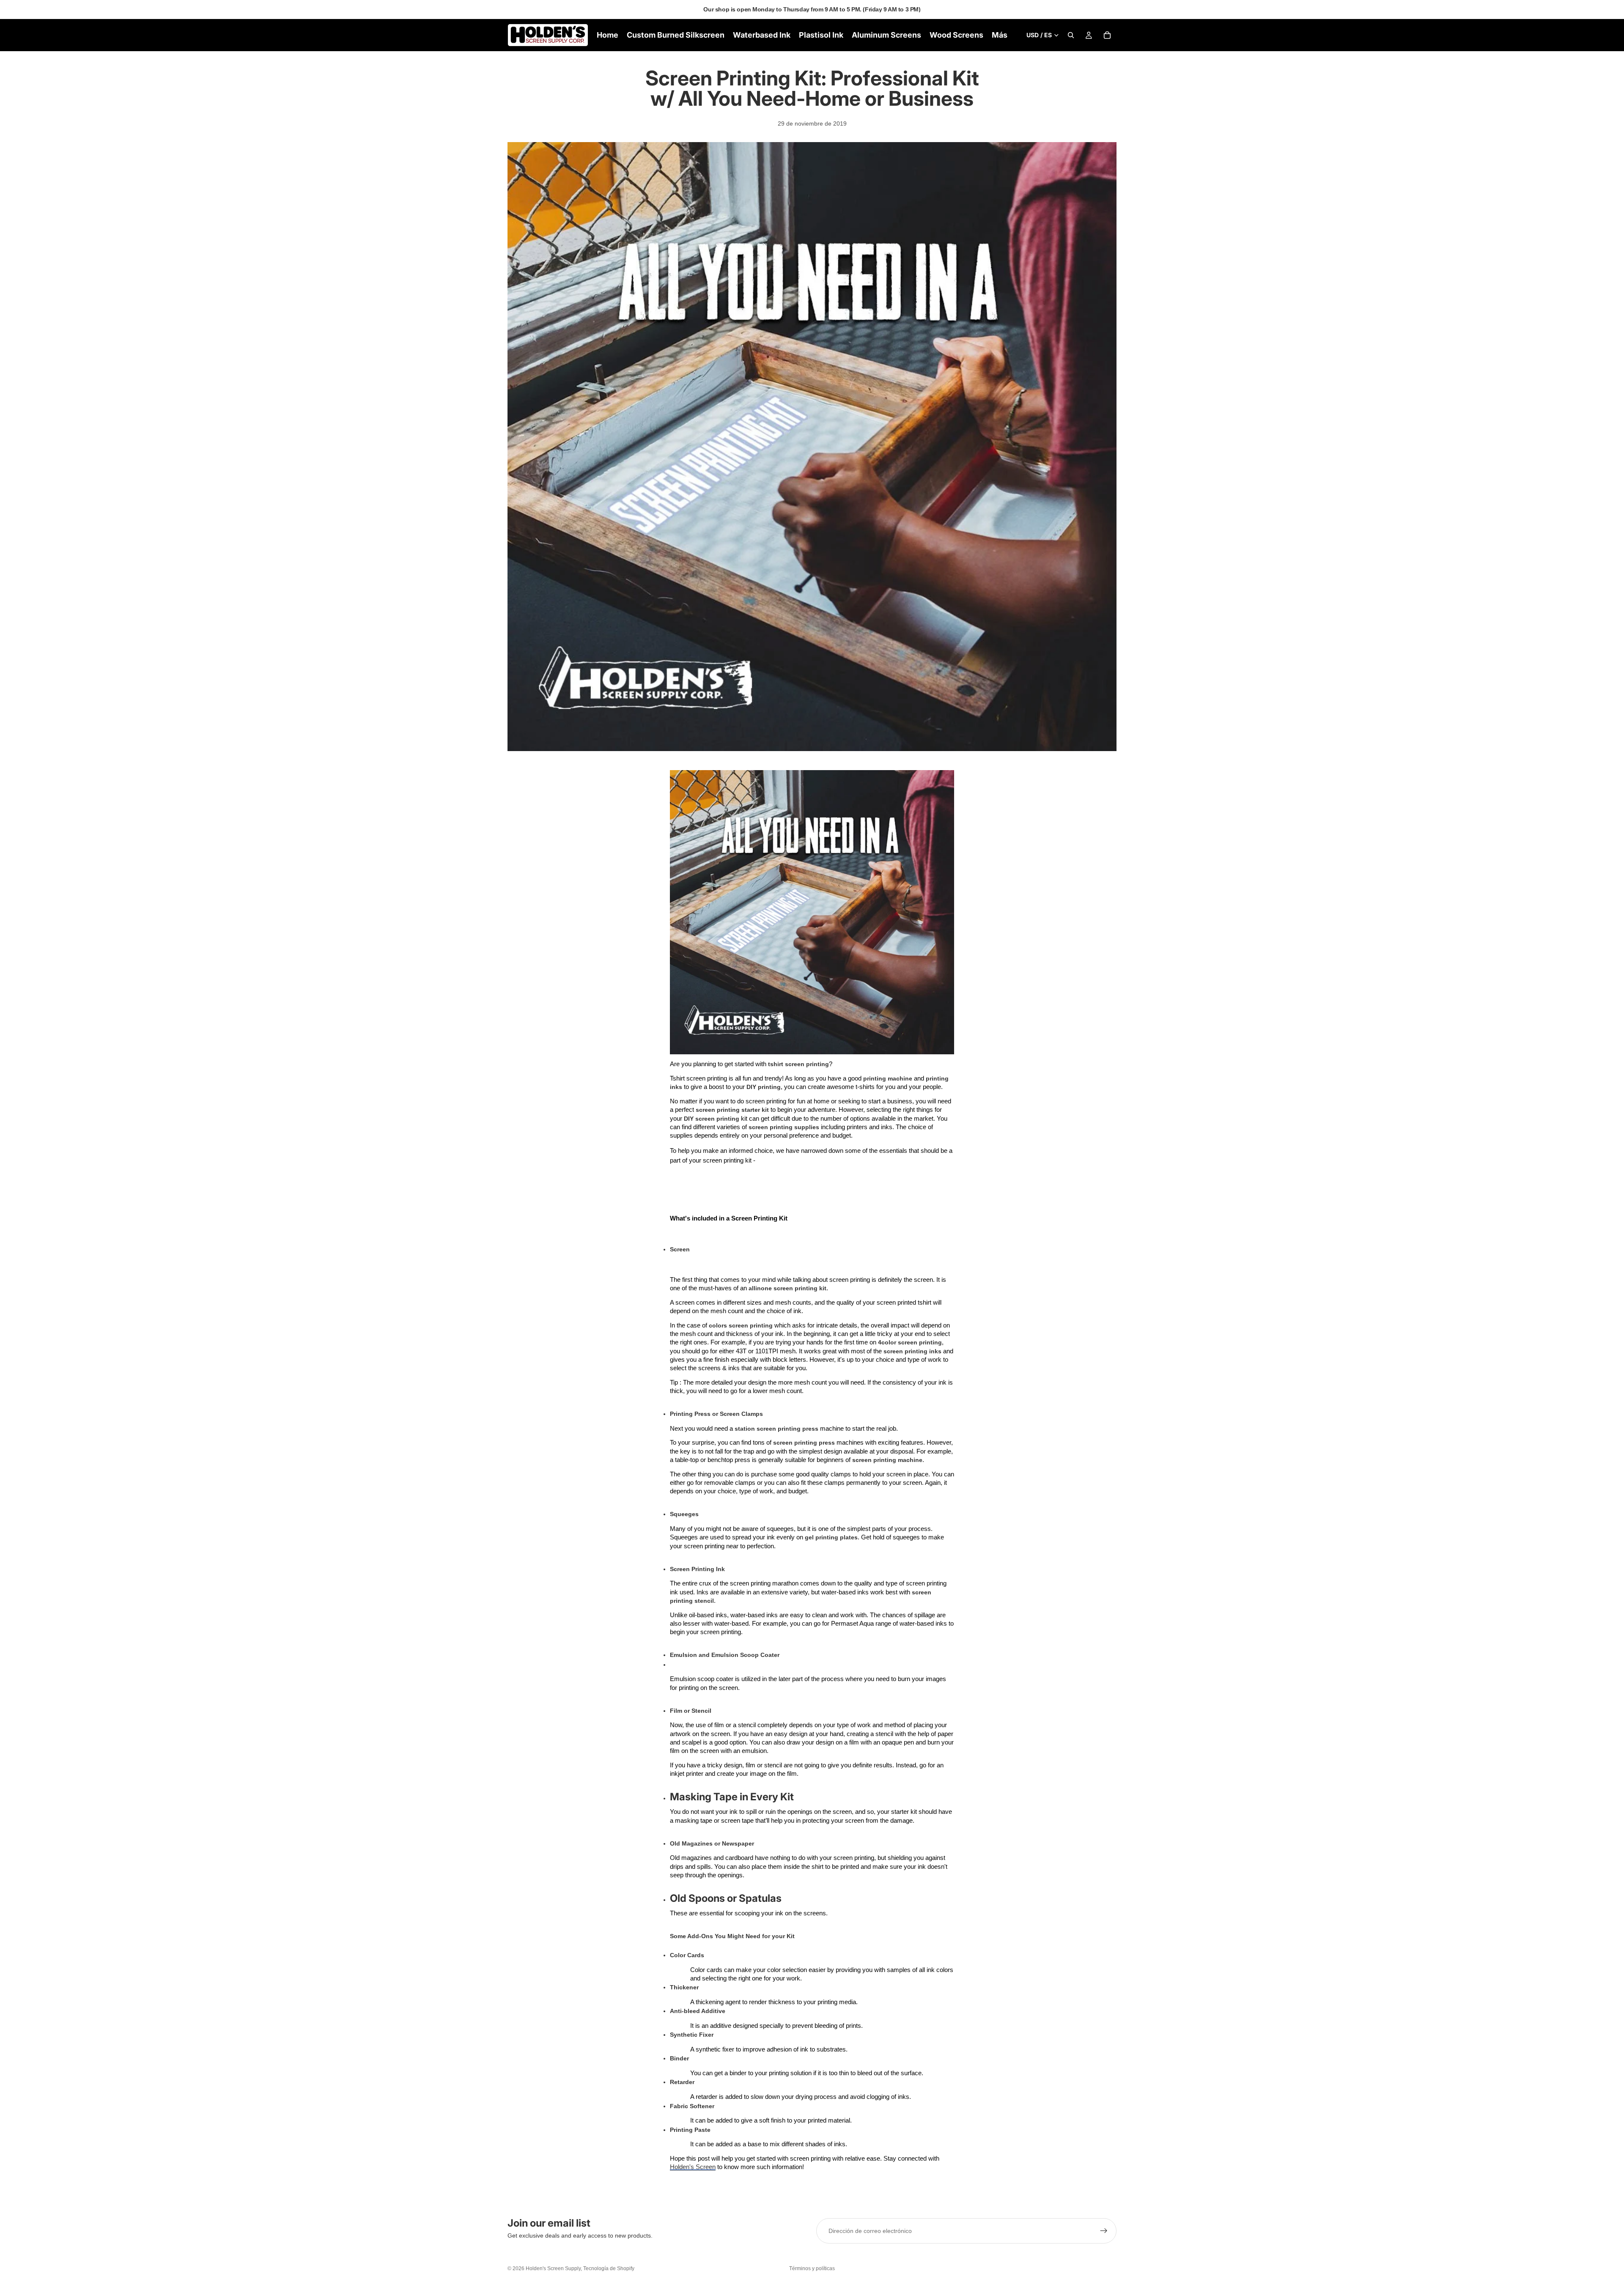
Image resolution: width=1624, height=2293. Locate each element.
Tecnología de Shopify (609, 2268)
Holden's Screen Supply (553, 2268)
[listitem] (1000, 35)
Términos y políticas (812, 2268)
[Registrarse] (1104, 2231)
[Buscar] (1071, 35)
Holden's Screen (693, 2167)
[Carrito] (1107, 35)
